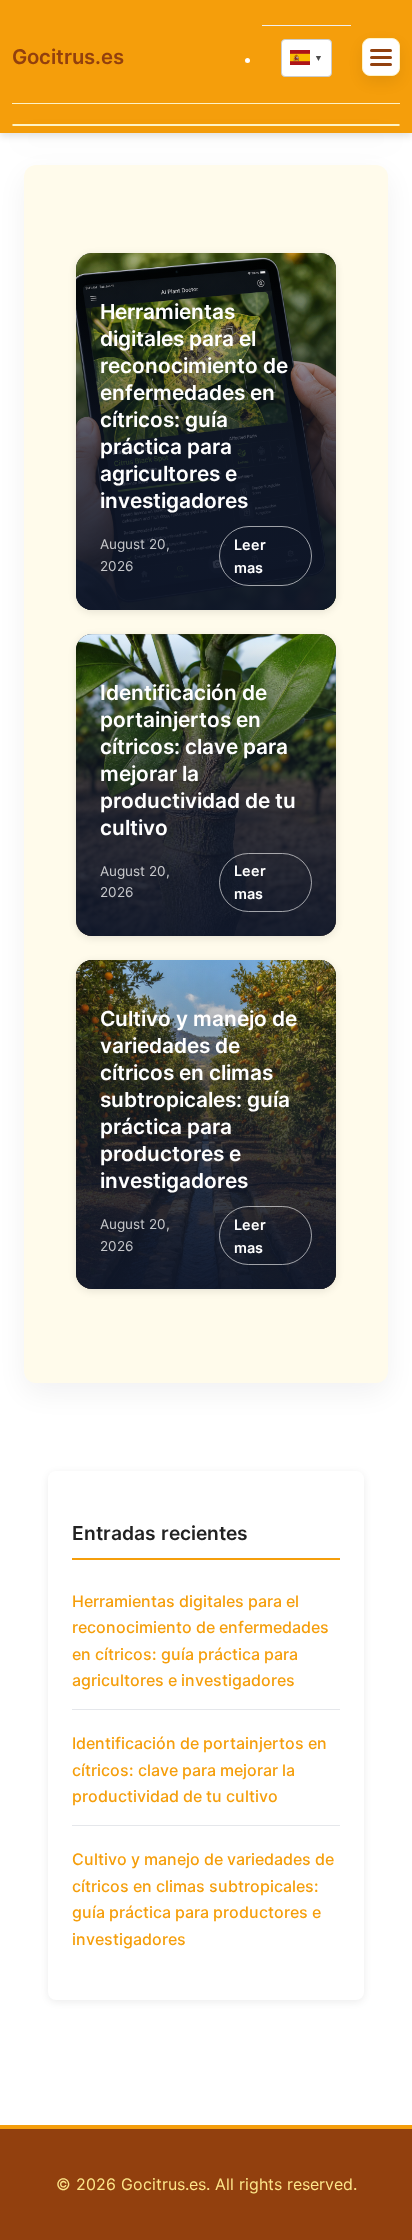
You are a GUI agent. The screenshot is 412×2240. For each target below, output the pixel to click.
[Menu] (381, 56)
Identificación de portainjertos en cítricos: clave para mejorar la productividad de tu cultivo (199, 1769)
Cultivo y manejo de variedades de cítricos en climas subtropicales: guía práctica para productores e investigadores (198, 1099)
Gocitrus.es (68, 56)
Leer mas (250, 556)
